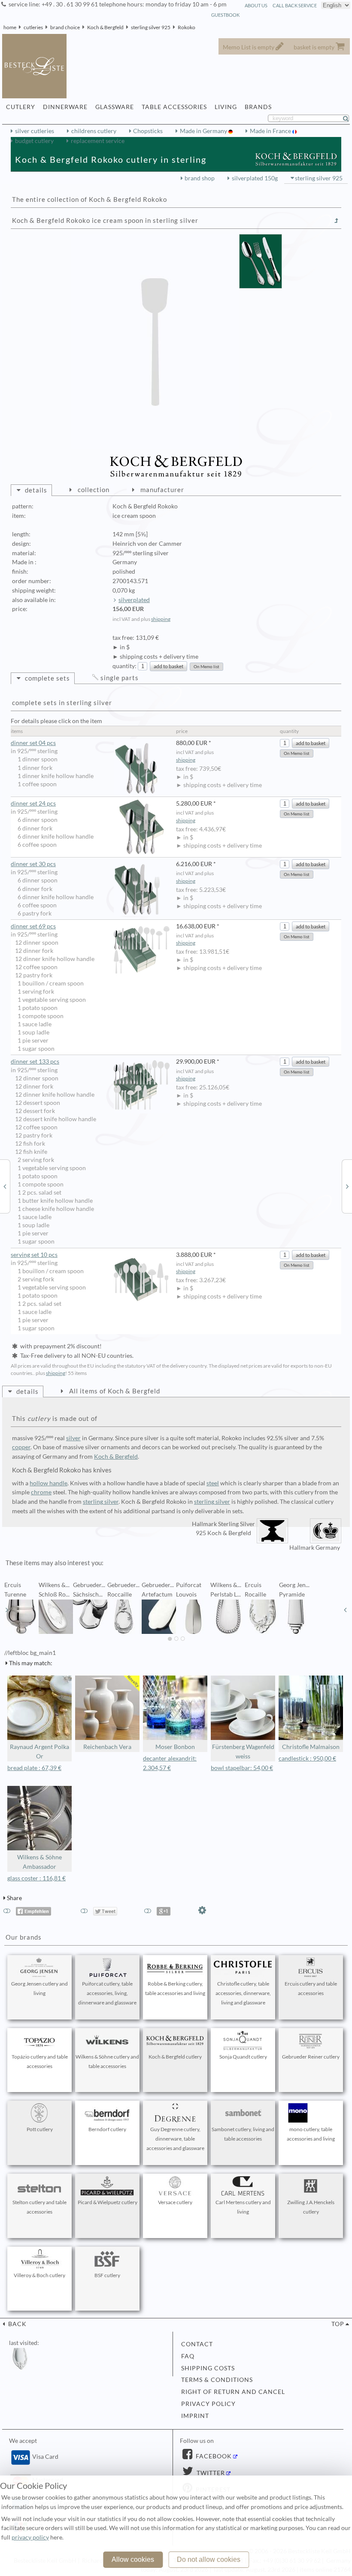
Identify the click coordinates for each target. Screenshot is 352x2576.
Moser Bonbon (175, 1747)
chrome (41, 1492)
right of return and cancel (233, 2392)
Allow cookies (133, 2559)
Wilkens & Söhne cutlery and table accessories (107, 2061)
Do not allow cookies (209, 2559)
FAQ (188, 2356)
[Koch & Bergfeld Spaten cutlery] (347, 1186)
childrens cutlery (94, 131)
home (10, 27)
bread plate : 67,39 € (34, 1768)
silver (73, 1438)
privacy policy (208, 2404)
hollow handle (49, 1483)
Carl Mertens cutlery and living (243, 2207)
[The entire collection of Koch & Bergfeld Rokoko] (337, 221)
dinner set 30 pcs (33, 864)
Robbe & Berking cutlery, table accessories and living (175, 1988)
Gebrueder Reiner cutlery (311, 2057)
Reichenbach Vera (107, 1747)
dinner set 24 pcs (33, 803)
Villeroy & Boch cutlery (39, 2275)
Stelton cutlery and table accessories (39, 2207)
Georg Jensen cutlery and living (39, 1988)
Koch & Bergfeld (105, 27)
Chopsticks (148, 131)
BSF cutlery (107, 2275)
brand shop (200, 178)
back (17, 2324)
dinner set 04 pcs (33, 743)
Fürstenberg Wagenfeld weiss (243, 1752)
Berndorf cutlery (107, 2129)
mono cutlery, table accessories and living (311, 2134)
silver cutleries (35, 131)
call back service (295, 5)
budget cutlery (34, 141)
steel (213, 1483)
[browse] (7, 1610)
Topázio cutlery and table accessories (40, 2061)
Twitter (210, 2473)
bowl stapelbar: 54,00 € (242, 1768)
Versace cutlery (175, 2202)
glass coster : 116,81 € (36, 1878)
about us (256, 5)
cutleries (33, 27)
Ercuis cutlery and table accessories (311, 1988)
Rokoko (187, 27)
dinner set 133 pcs (35, 1061)
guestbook (225, 15)
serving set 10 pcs (34, 1255)
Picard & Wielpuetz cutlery (108, 2202)
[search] (349, 119)
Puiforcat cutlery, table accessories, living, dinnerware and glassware (107, 1993)
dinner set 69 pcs (33, 926)
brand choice (65, 27)
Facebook (213, 2456)
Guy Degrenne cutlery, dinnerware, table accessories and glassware (175, 2139)
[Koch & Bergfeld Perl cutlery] (5, 1186)
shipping (161, 619)
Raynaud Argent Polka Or (39, 1752)
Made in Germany (204, 131)
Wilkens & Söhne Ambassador (39, 1862)
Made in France (271, 131)
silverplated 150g (255, 178)
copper (21, 1447)
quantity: (124, 666)
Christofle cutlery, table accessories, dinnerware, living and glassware (243, 1993)
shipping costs (208, 2368)
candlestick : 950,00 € (307, 1758)
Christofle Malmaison (311, 1747)
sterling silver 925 (151, 27)
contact (197, 2344)
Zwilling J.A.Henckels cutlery (311, 2207)
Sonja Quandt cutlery (243, 2057)
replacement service (98, 141)
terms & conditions (217, 2380)
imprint (195, 2416)
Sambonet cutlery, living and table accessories (243, 2134)
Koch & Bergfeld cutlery (175, 2057)
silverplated (134, 600)
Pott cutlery (40, 2129)
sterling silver (101, 1502)
